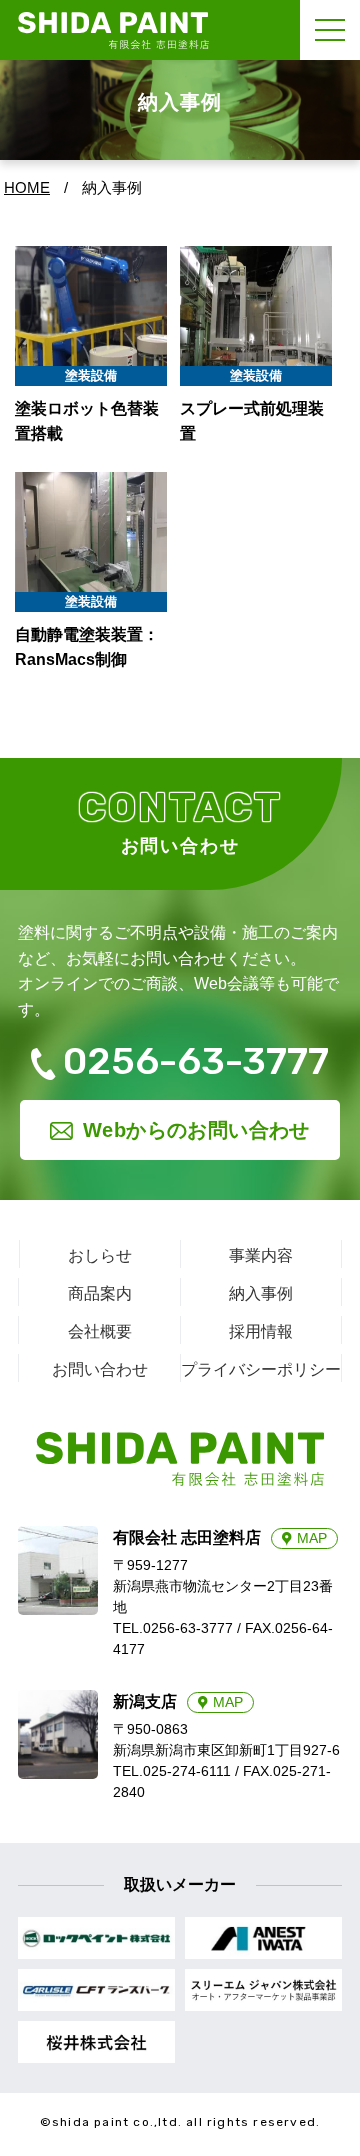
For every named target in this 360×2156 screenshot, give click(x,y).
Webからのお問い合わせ (196, 1130)
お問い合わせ (100, 1369)
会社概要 (100, 1331)
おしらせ (100, 1255)
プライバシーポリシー (261, 1369)
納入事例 (261, 1293)
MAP (312, 1538)
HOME (27, 187)
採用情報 (261, 1331)
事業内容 (261, 1255)
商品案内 (100, 1293)
